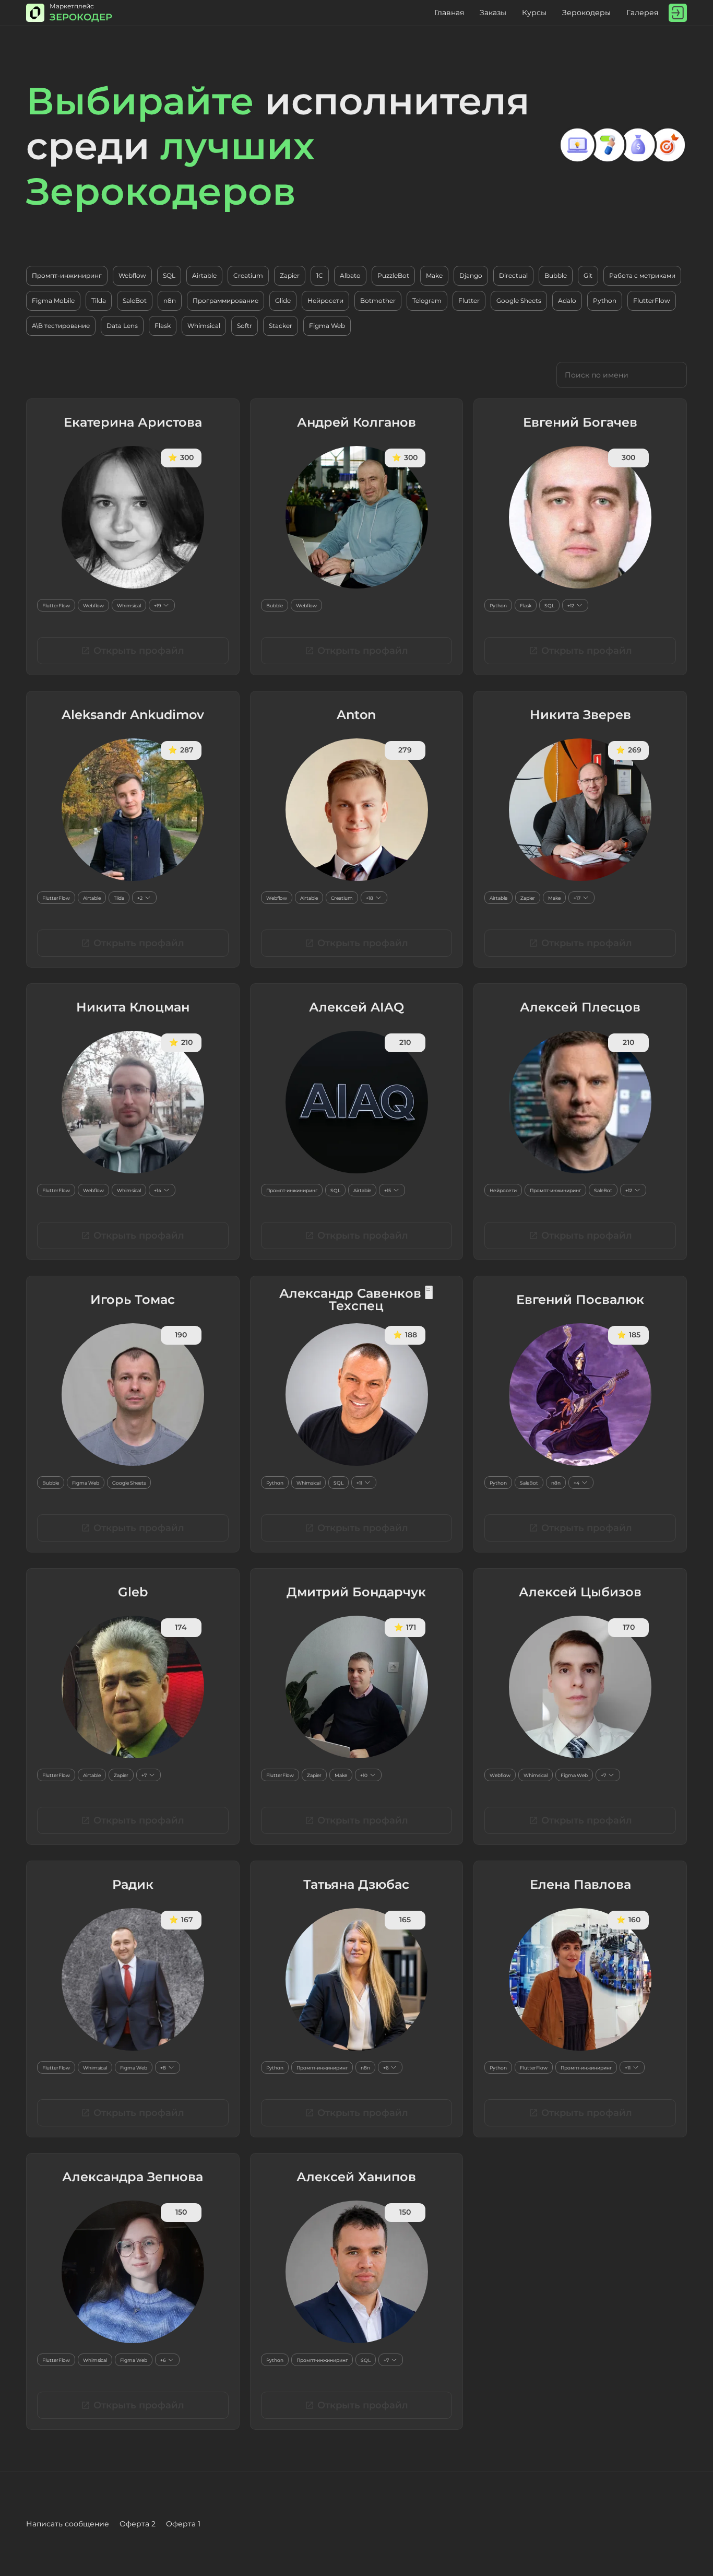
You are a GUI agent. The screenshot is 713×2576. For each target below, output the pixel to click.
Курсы (534, 13)
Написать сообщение (68, 2524)
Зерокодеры (586, 13)
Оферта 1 (183, 2524)
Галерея (642, 13)
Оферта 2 (138, 2524)
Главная (449, 13)
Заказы (493, 13)
